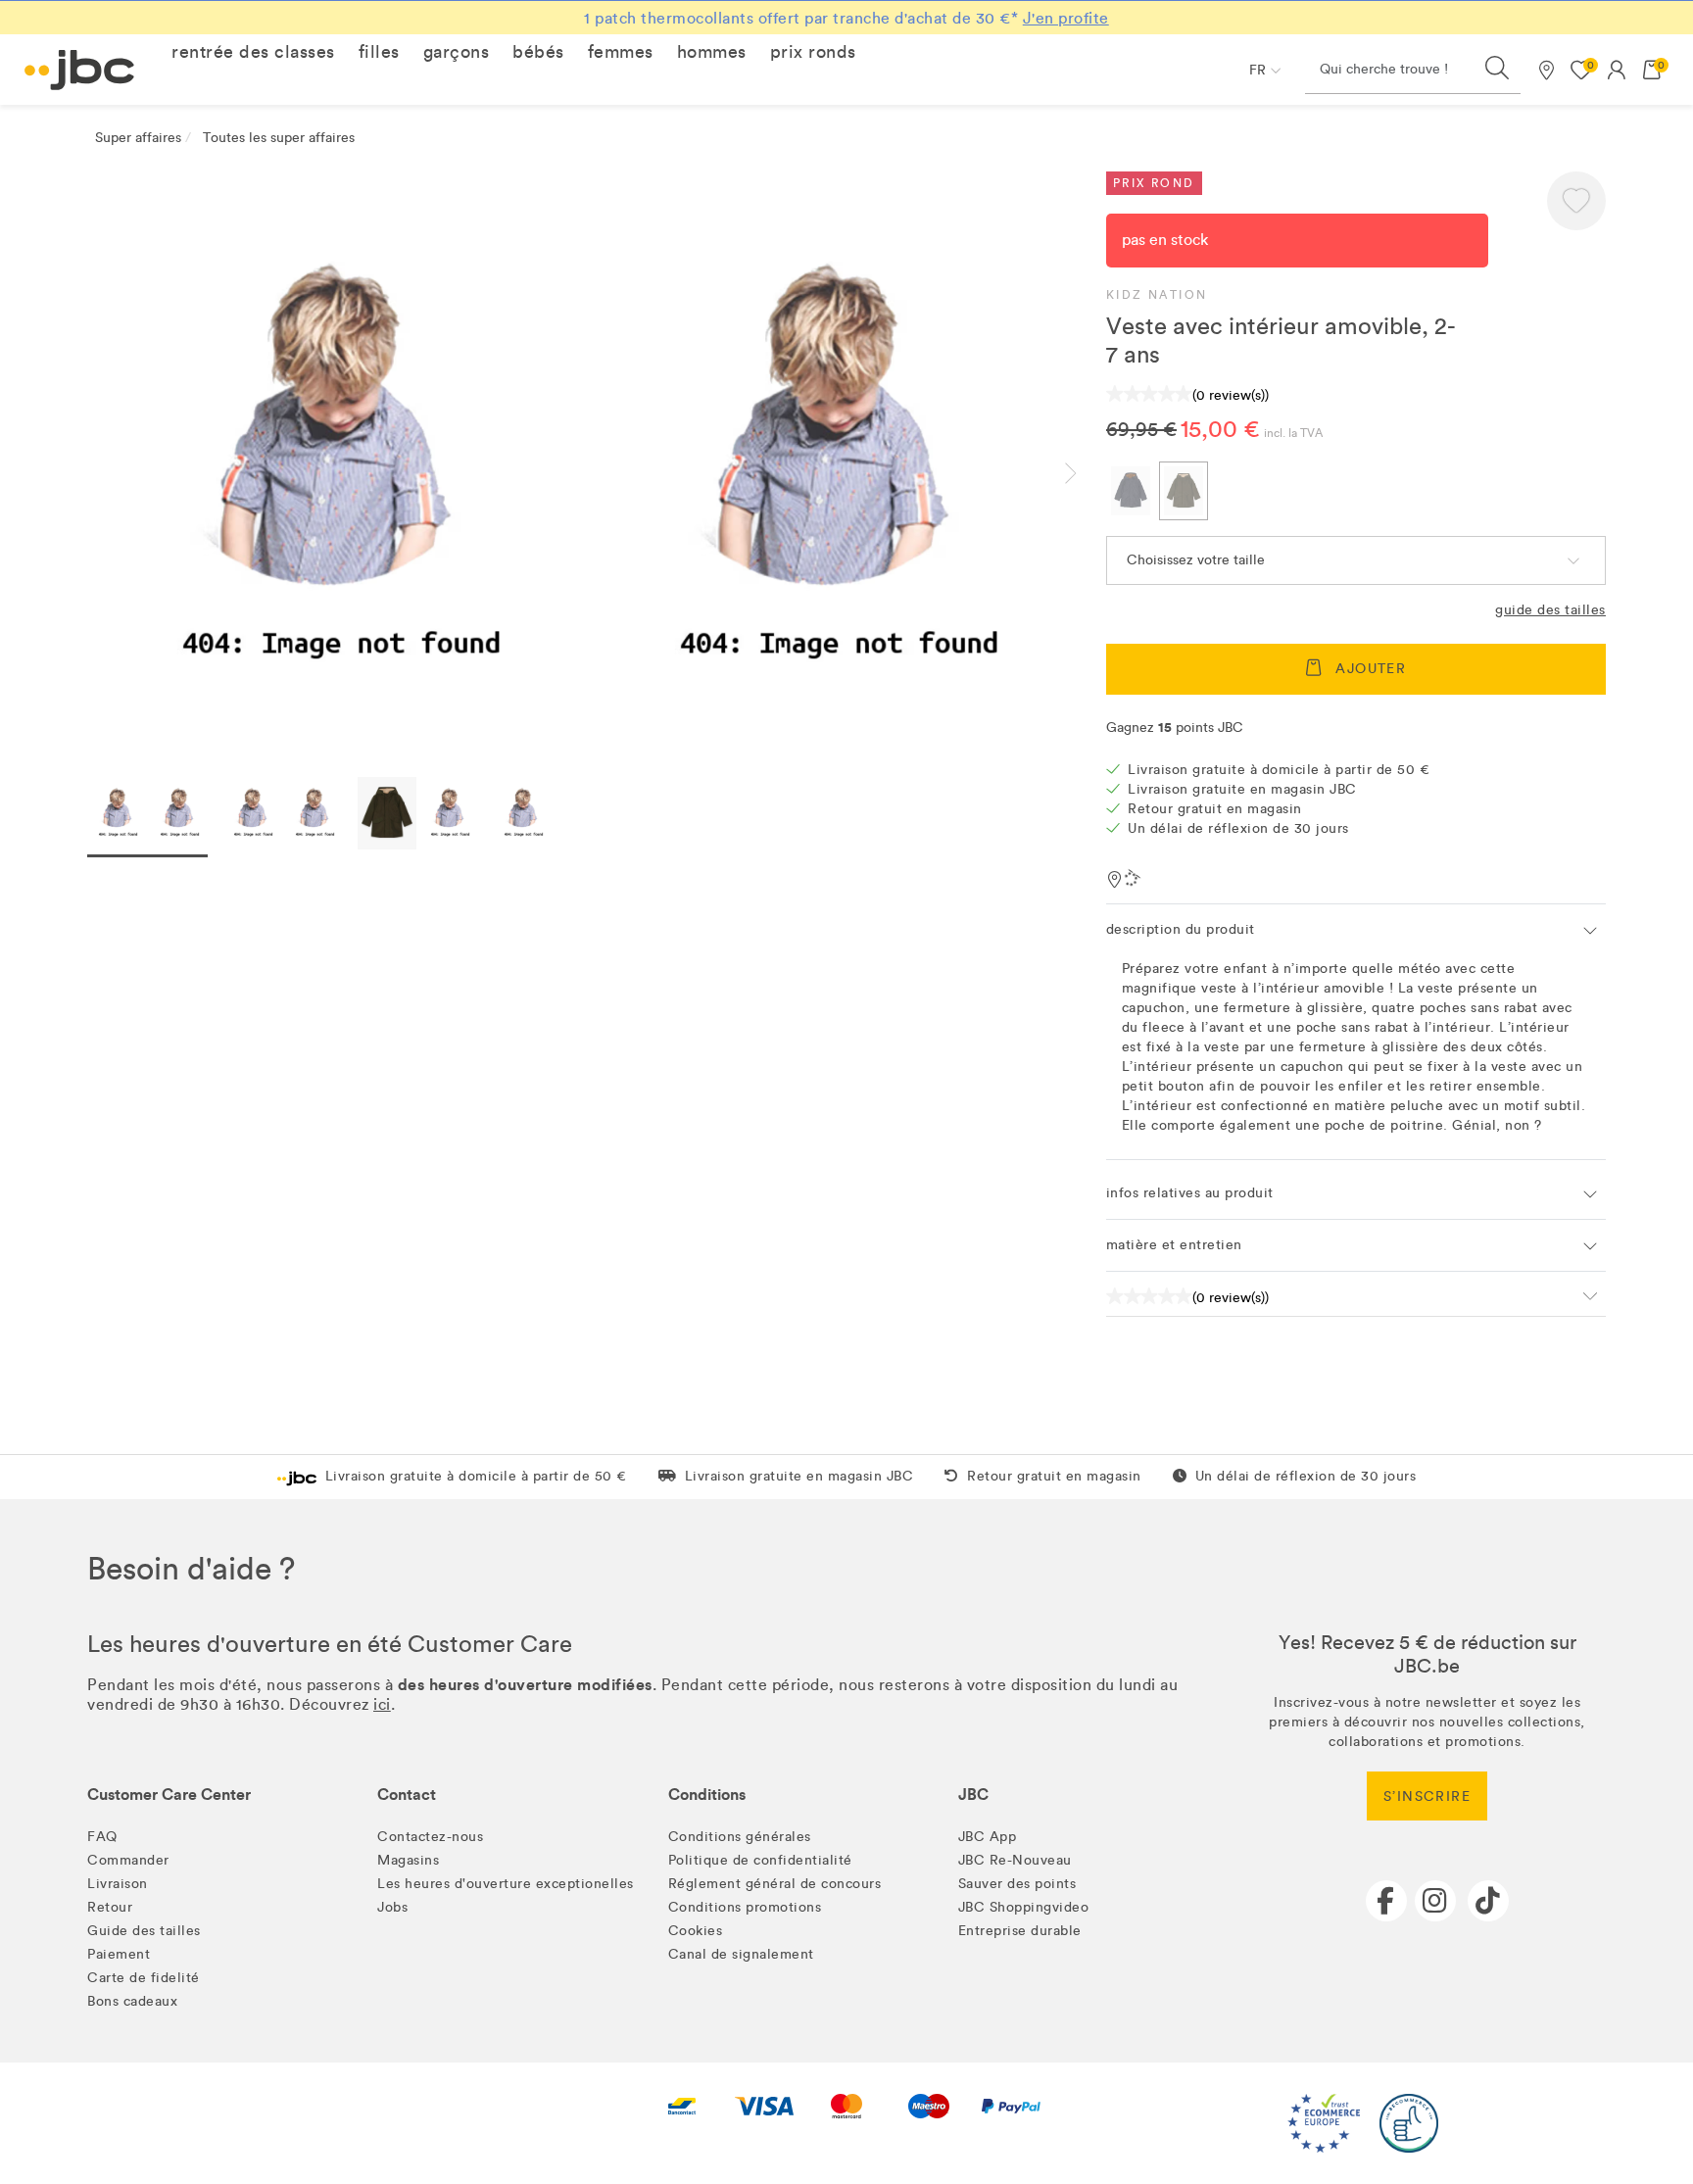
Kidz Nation (1157, 295)
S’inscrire (1427, 1796)
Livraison (118, 1884)
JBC (973, 1795)
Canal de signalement (741, 1954)
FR (1258, 70)
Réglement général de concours (775, 1884)
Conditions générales (740, 1837)
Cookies (696, 1931)
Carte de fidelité (144, 1978)
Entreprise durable (1020, 1931)
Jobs (392, 1907)
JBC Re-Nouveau (1015, 1860)
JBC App (988, 1837)
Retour (110, 1907)
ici (382, 1704)
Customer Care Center (169, 1795)
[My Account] (1617, 70)
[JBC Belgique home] (80, 70)
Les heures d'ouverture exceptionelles (506, 1884)
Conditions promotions (745, 1907)
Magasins (408, 1860)
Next (1087, 473)
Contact (407, 1795)
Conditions (707, 1795)
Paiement (119, 1954)
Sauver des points (1017, 1884)
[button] (253, 52)
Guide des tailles (1550, 610)
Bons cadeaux (132, 2001)
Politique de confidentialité (760, 1860)
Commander (128, 1860)
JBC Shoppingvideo (1024, 1907)
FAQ (102, 1837)
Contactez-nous (430, 1837)
